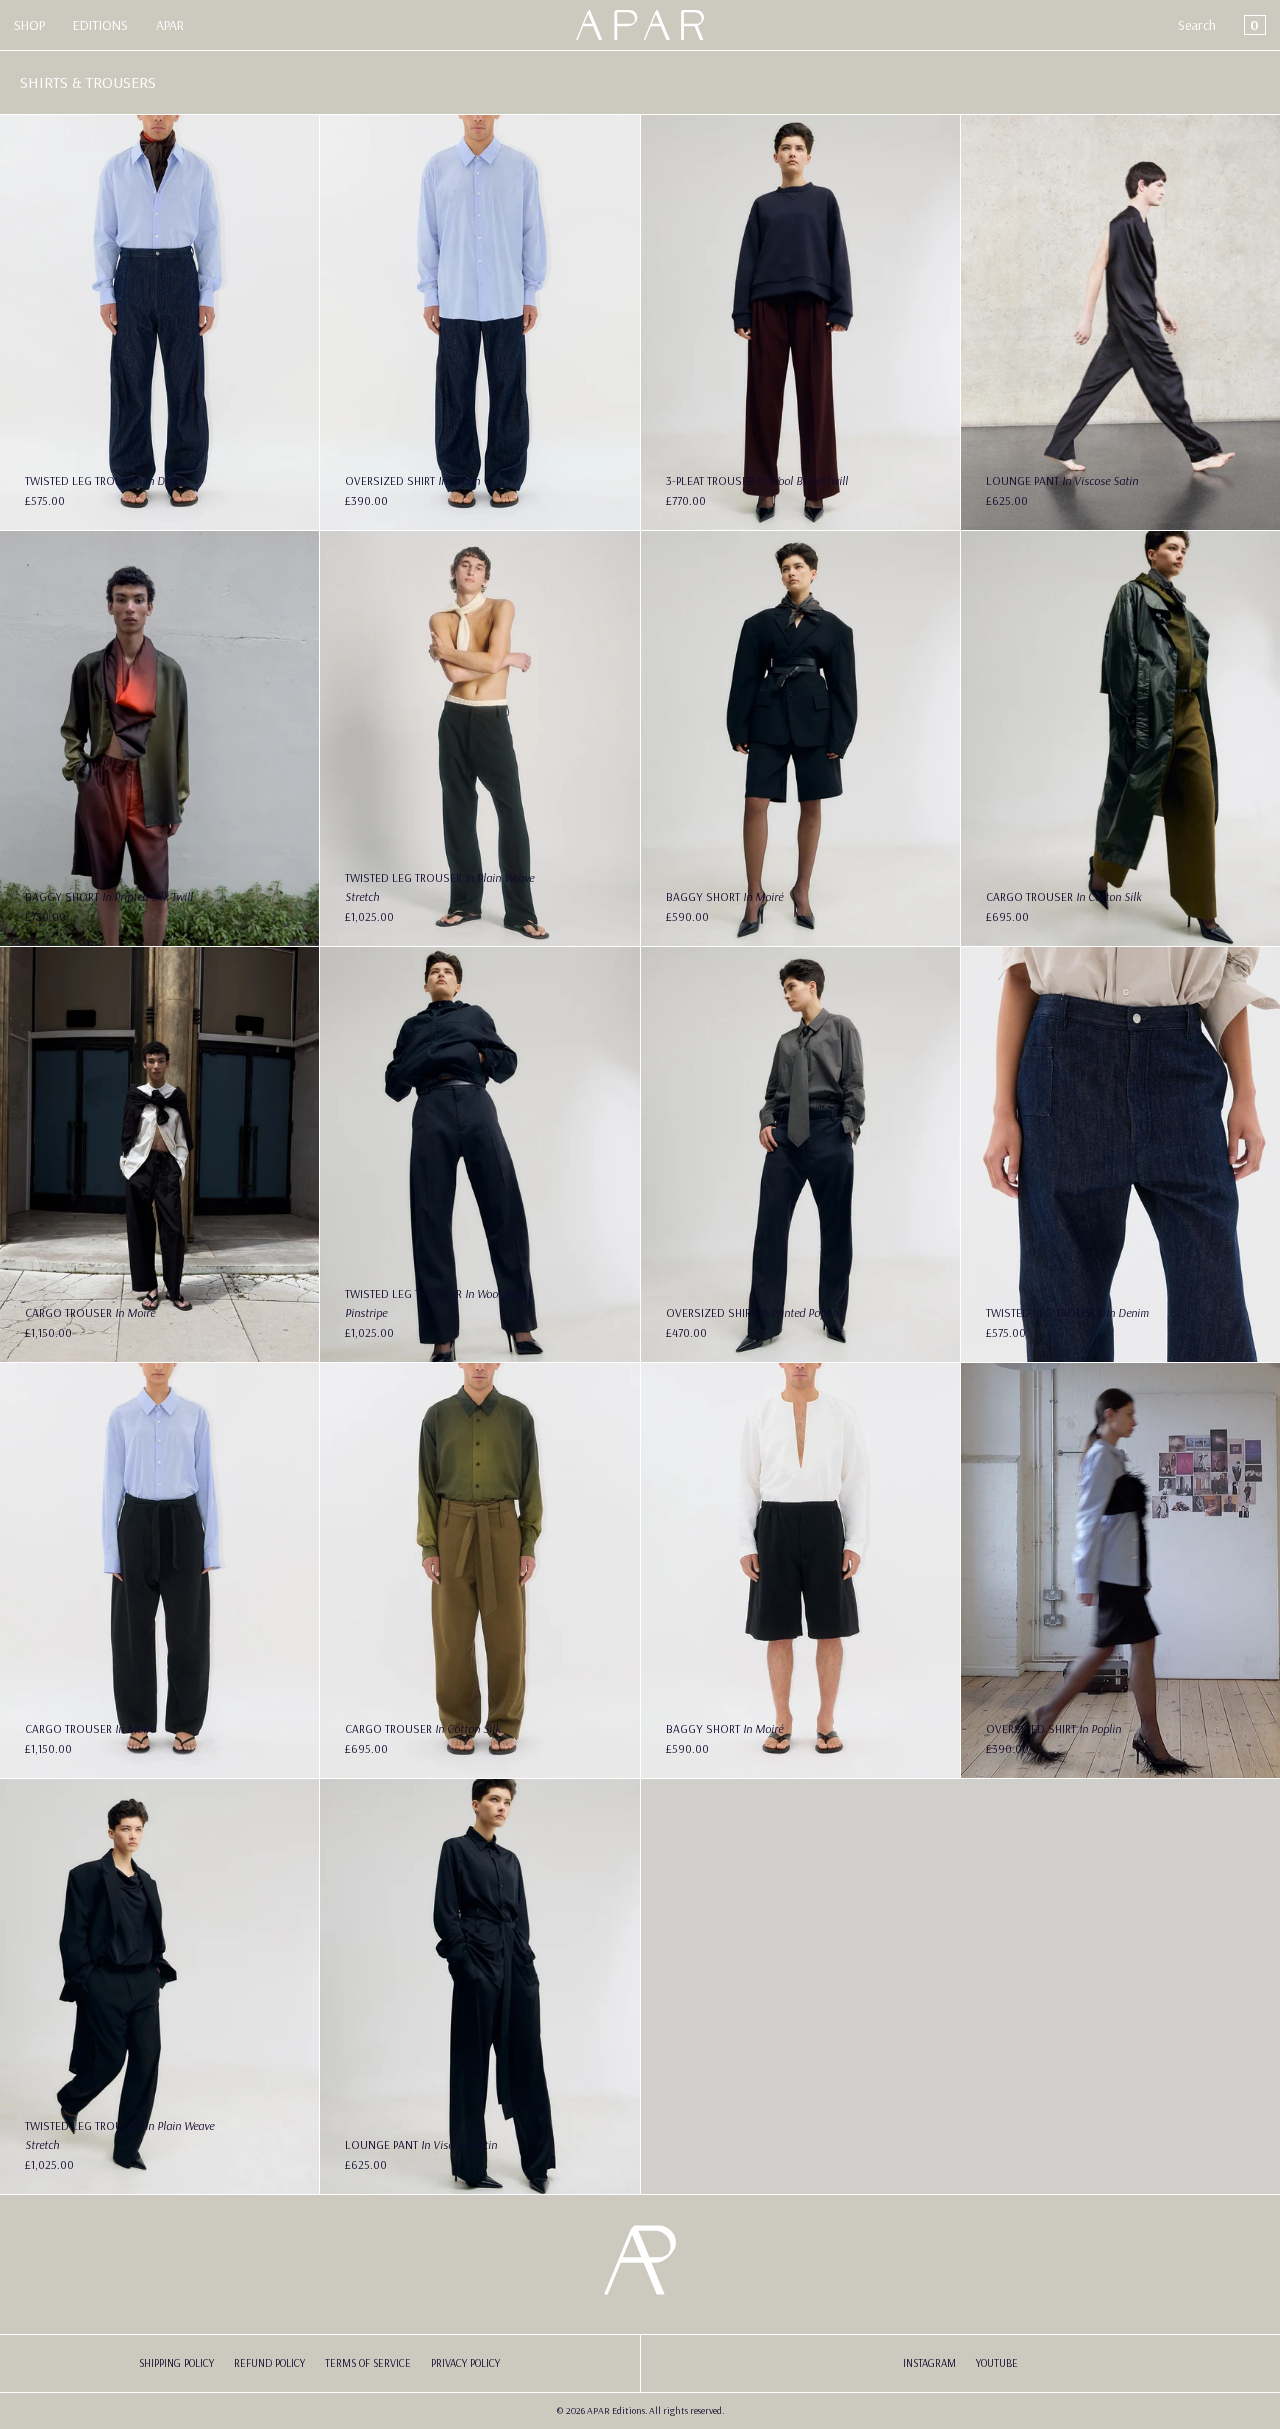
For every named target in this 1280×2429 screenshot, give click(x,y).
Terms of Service (368, 2363)
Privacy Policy (465, 2363)
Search (1197, 25)
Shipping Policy (176, 2363)
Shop (29, 25)
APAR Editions (616, 2410)
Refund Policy (269, 2363)
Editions (100, 25)
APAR (170, 25)
